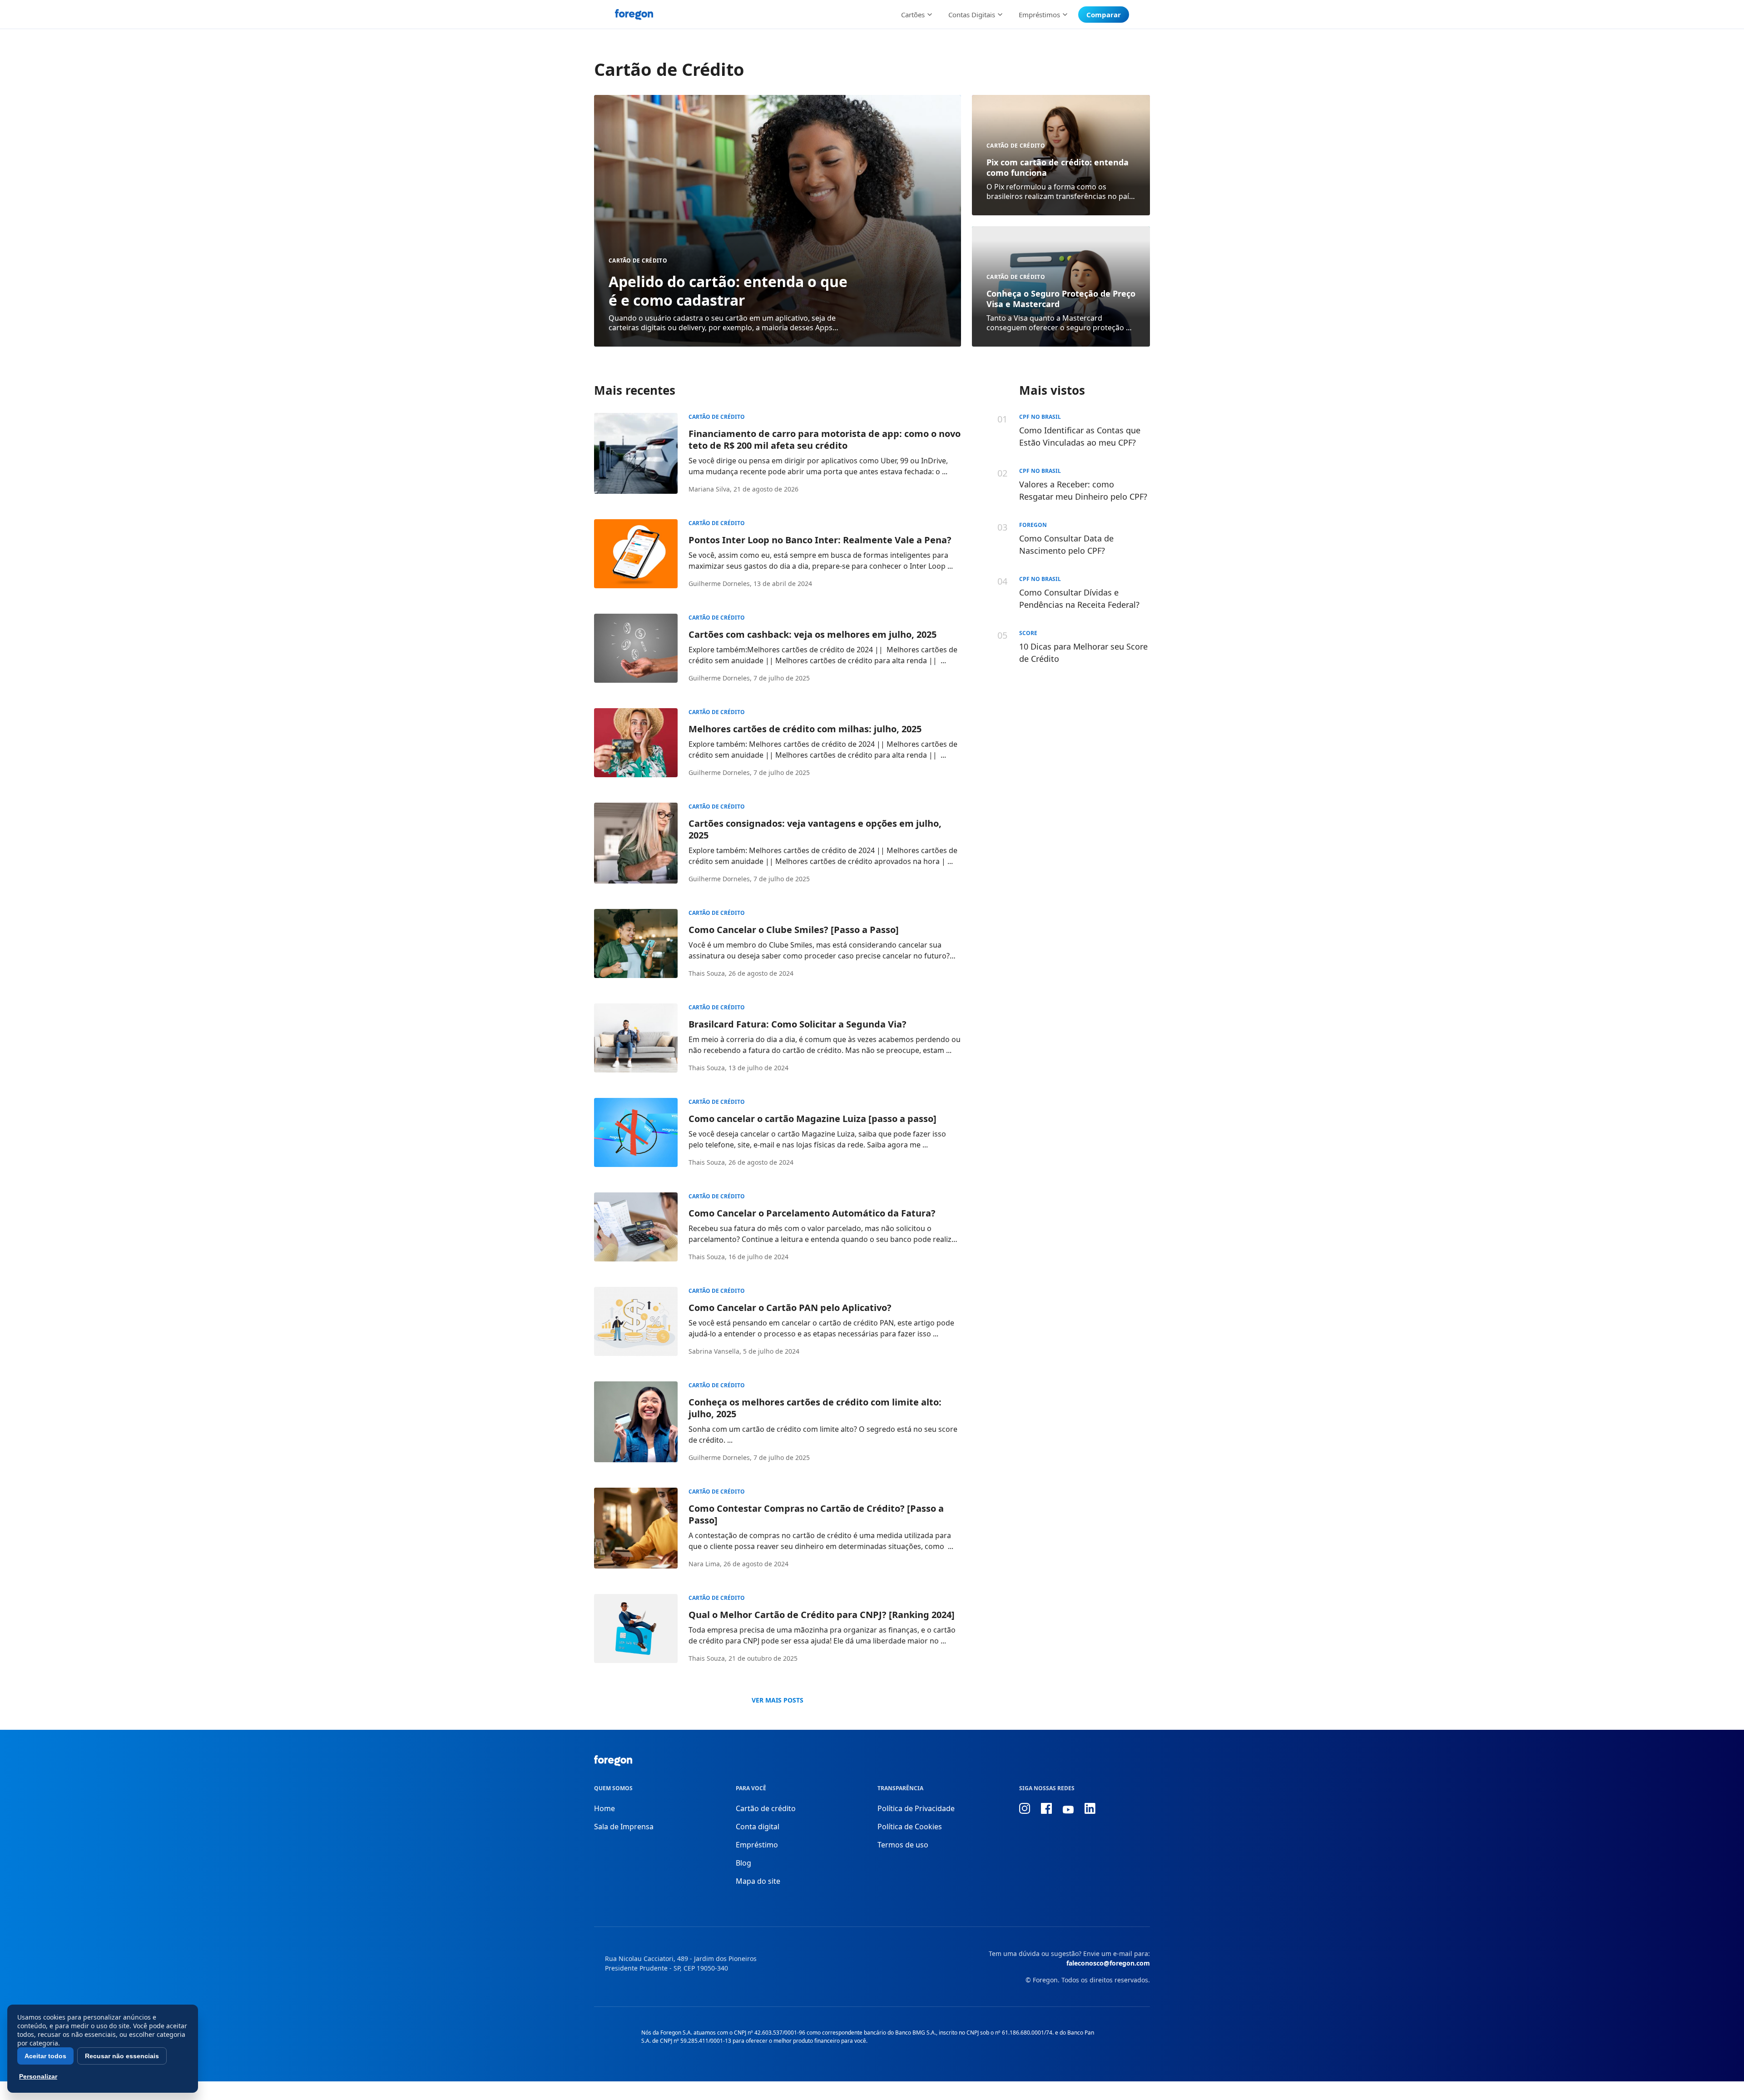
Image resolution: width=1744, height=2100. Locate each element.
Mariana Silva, (710, 489)
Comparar (1104, 15)
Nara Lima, (705, 1564)
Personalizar (38, 2076)
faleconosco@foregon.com (1108, 1963)
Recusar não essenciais (122, 2056)
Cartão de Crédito (638, 261)
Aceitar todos (45, 2056)
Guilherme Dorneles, (720, 583)
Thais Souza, (708, 973)
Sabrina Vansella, (715, 1351)
